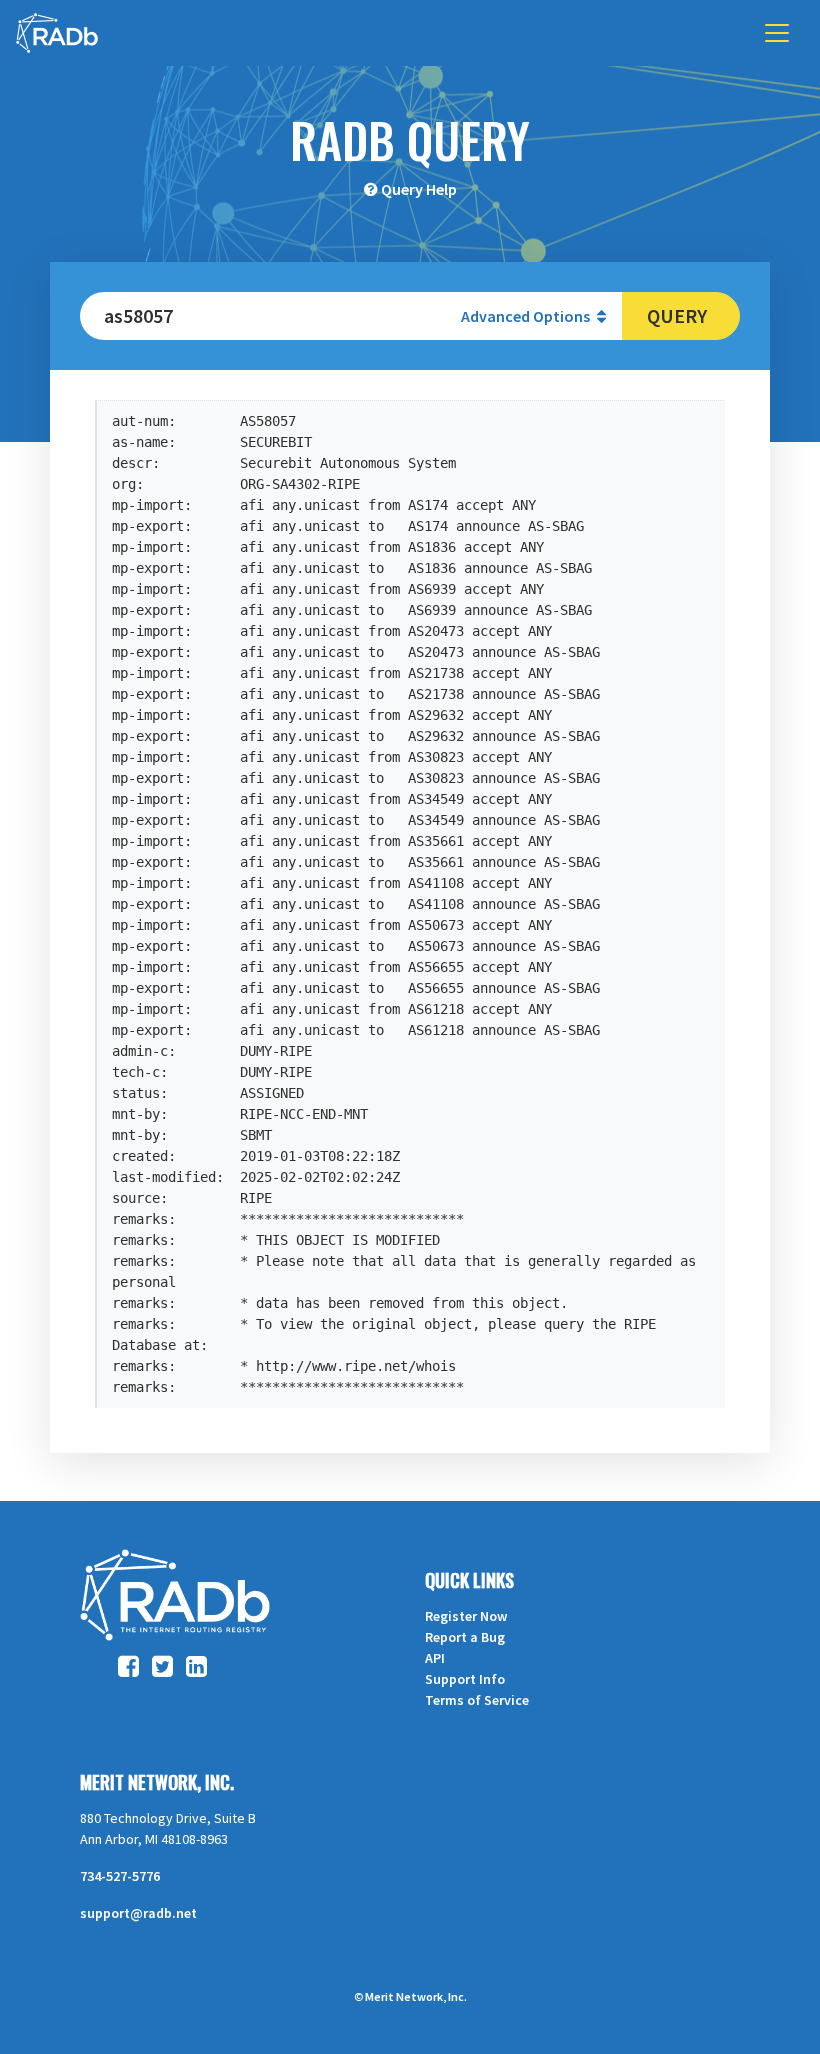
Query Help (419, 189)
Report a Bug (465, 1637)
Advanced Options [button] (527, 316)
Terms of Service (477, 1700)
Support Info (465, 1679)
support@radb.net (138, 1913)
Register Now (466, 1616)
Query (677, 315)
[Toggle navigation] (777, 33)
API (435, 1658)
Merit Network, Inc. (157, 1782)
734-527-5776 (120, 1876)
